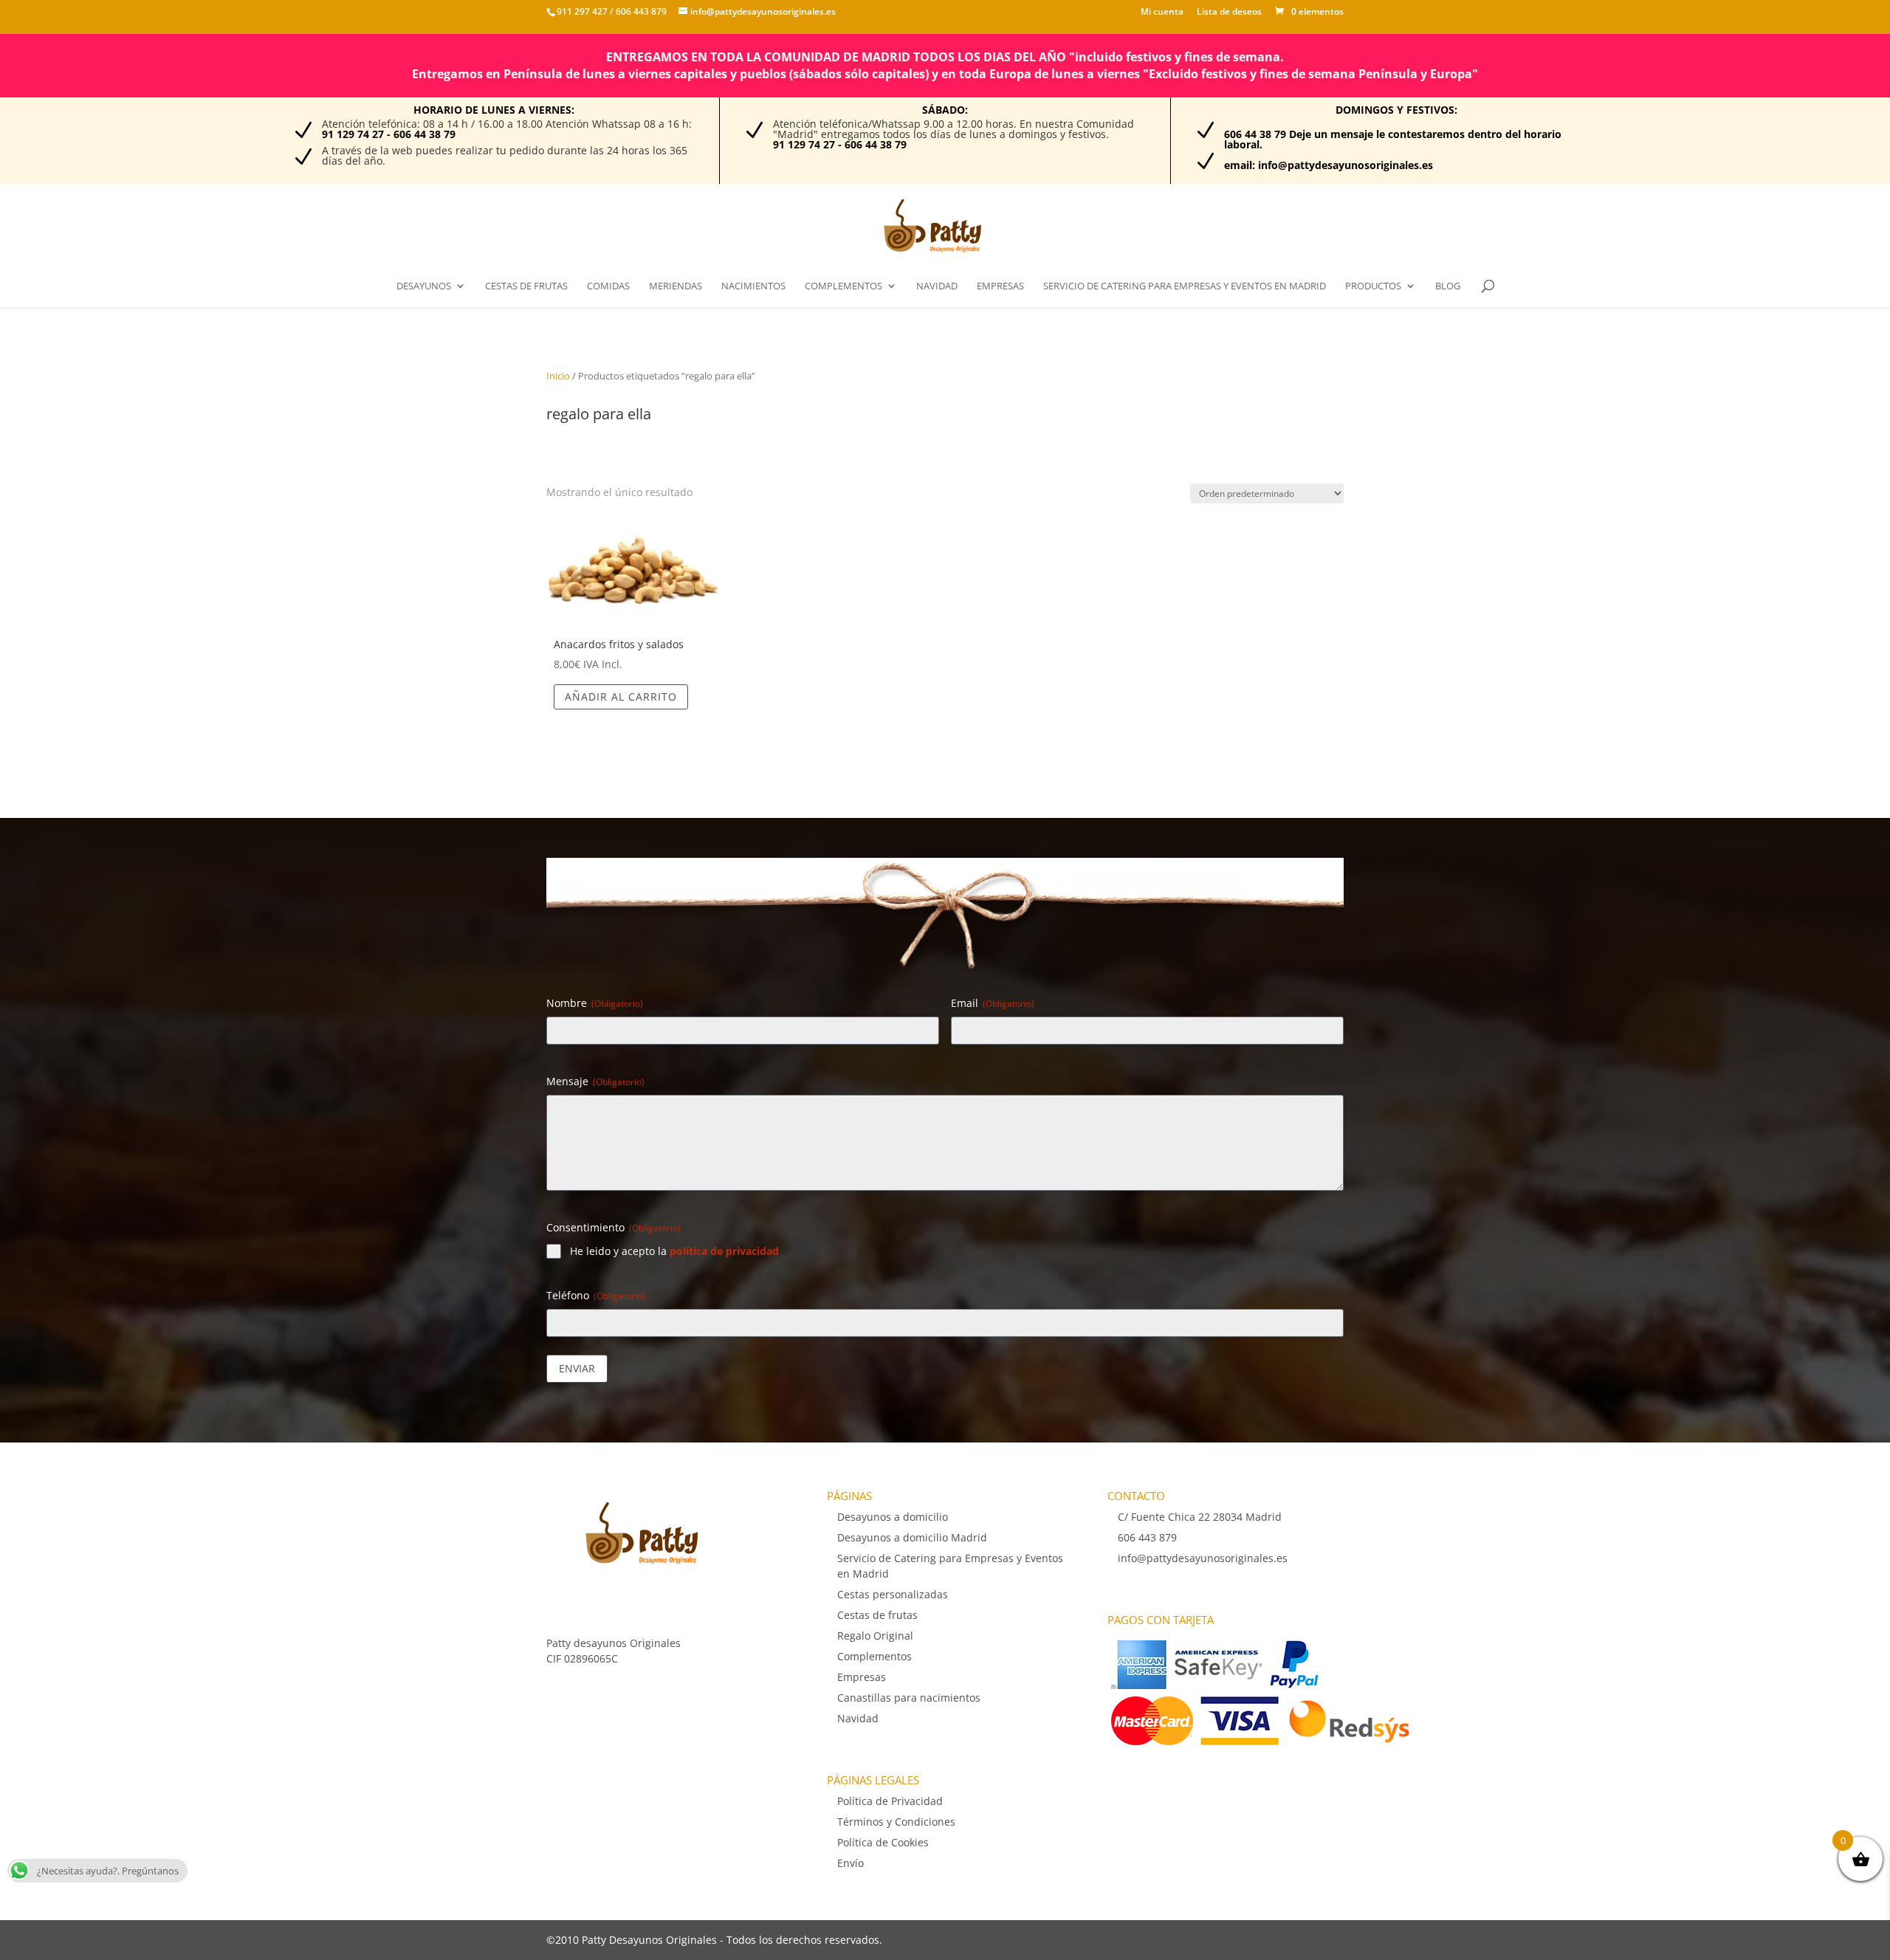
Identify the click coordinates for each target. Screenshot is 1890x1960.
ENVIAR (577, 1368)
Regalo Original (875, 1636)
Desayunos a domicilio (893, 1517)
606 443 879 (640, 11)
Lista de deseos (1229, 13)
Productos (1373, 286)
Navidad (937, 286)
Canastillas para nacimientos (909, 1698)
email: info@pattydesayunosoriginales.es (1329, 165)
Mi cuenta (1162, 13)
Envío (850, 1863)
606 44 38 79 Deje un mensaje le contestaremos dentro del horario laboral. (1393, 139)
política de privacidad (724, 1251)
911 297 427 (582, 11)
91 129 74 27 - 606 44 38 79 (389, 134)
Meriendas (676, 286)
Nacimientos (753, 286)
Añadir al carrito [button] (621, 697)
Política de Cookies (883, 1842)
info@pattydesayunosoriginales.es (1203, 1558)
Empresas (1000, 286)
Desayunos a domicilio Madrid (912, 1537)
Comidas (608, 286)
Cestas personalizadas (893, 1594)
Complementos (843, 286)
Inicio (558, 376)
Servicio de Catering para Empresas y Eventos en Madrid (1185, 286)
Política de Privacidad (890, 1801)
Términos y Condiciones (896, 1822)
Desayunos (424, 286)
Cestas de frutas (526, 286)
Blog (1448, 286)
